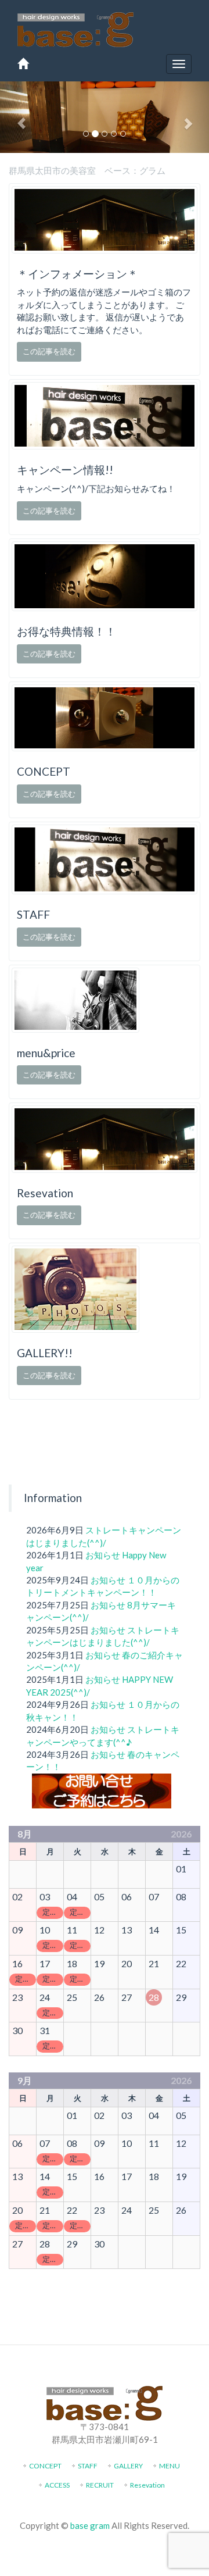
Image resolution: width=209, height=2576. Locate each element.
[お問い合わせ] (102, 1790)
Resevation (147, 2485)
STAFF (88, 2466)
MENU (170, 2466)
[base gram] (75, 27)
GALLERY (128, 2466)
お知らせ (103, 1555)
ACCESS (57, 2485)
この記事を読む (49, 351)
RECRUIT (100, 2485)
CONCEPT (45, 2466)
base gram (90, 2525)
